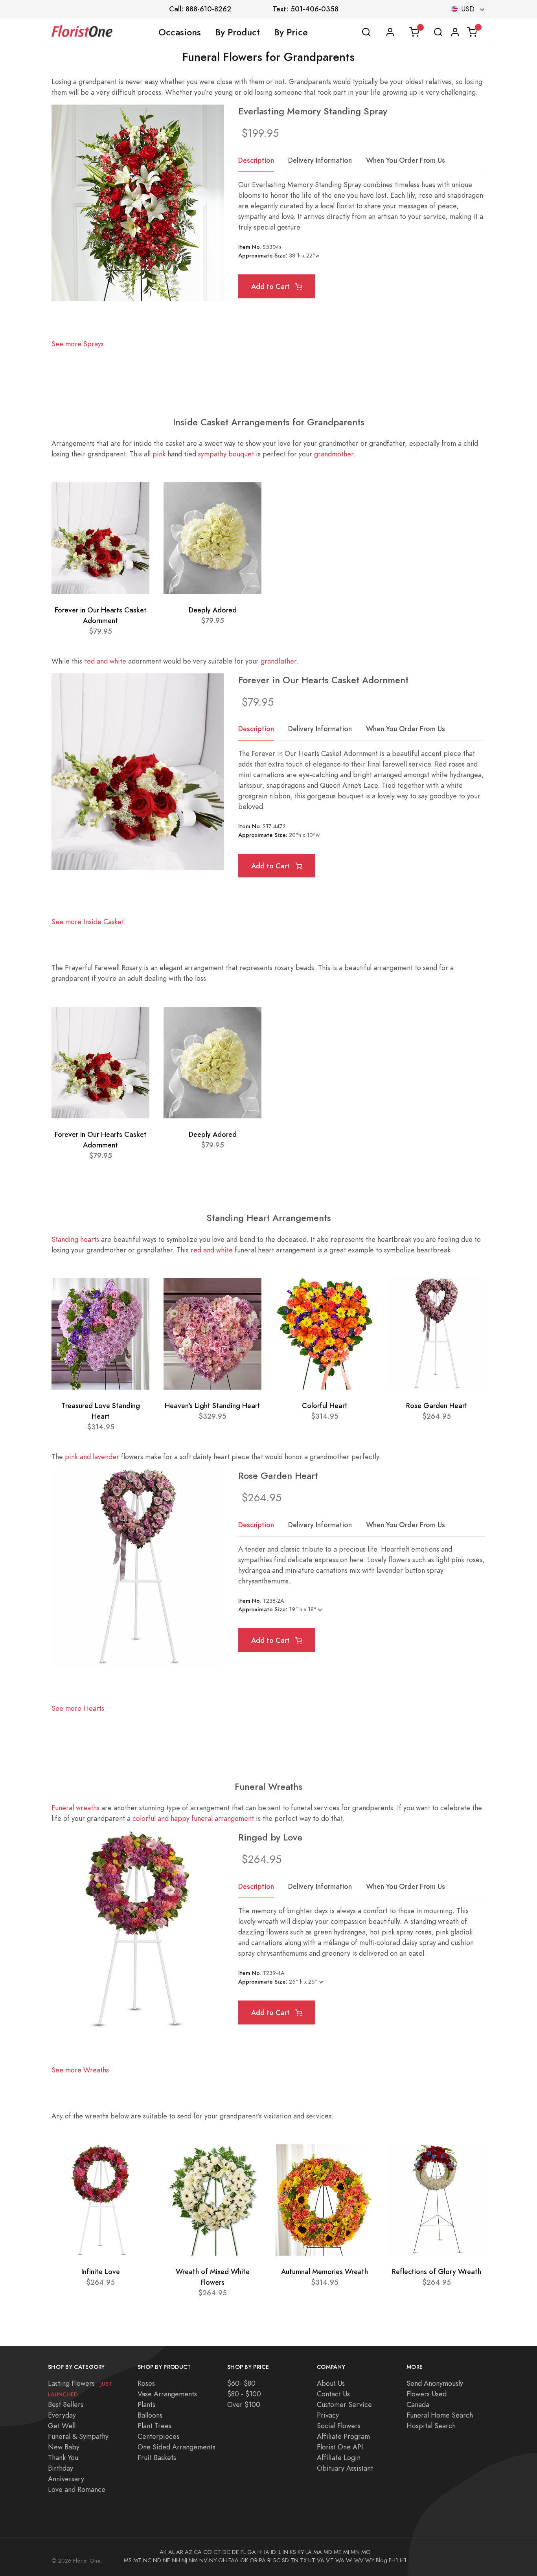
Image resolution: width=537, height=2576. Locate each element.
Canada (418, 2404)
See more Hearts (78, 1708)
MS (128, 2560)
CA (198, 2552)
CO (208, 2552)
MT (137, 2560)
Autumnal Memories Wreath (325, 2272)
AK (163, 2552)
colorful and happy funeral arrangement (193, 1818)
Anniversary (66, 2479)
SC (277, 2560)
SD (285, 2560)
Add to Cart (271, 286)
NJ (184, 2560)
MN (355, 2552)
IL (279, 2552)
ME (338, 2552)
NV (203, 2560)
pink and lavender (92, 1457)
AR (180, 2552)
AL (171, 2552)
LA (309, 2552)
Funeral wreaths (75, 1808)
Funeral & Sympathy (78, 2436)
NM (193, 2560)
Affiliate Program (343, 2436)
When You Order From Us (406, 160)
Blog (382, 2560)
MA (318, 2552)
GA (252, 2552)
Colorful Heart (325, 1406)
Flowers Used (427, 2394)
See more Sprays (78, 344)
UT (312, 2560)
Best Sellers (66, 2404)
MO (366, 2552)
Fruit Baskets (157, 2457)
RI (269, 2560)
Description (256, 160)
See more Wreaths (80, 2070)
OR (254, 2560)
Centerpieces (158, 2436)
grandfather (279, 661)
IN (285, 2552)
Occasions (180, 32)
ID (273, 2552)
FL (243, 2552)
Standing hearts (75, 1239)
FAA (234, 2560)
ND (157, 2560)
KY (301, 2552)
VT (330, 2560)
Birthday (61, 2468)
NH (176, 2560)
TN (294, 2560)
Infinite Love (101, 2272)
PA (262, 2560)
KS (293, 2552)
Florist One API (340, 2447)
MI (346, 2552)
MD (328, 2552)
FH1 (394, 2560)
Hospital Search (431, 2426)
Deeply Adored (213, 610)
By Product (237, 32)
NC (147, 2560)
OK (244, 2560)
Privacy (328, 2415)
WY (370, 2560)
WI (349, 2560)
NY (213, 2560)
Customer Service (344, 2404)
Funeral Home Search (440, 2415)
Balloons (150, 2415)
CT (217, 2552)
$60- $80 (241, 2383)
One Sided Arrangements (177, 2447)
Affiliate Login (339, 2457)
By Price (291, 32)
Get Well (62, 2426)
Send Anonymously (435, 2383)
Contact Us (333, 2394)
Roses (146, 2383)
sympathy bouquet (226, 454)
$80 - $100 (244, 2394)
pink (159, 454)
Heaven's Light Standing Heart (212, 1406)
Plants (146, 2404)
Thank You (63, 2457)
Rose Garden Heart (437, 1406)
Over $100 (244, 2404)
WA (340, 2560)
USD (468, 9)
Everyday (62, 2415)
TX (303, 2560)
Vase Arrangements (167, 2394)
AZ (189, 2552)
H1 (403, 2560)
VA (321, 2560)
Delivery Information (320, 160)
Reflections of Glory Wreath (437, 2272)
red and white (105, 661)
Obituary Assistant (345, 2468)
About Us (331, 2383)
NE (166, 2560)
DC (226, 2552)
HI (260, 2552)
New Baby (64, 2447)
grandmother (334, 454)
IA (267, 2552)
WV (359, 2560)
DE (235, 2552)
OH (223, 2560)
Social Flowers (339, 2426)
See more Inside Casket (88, 922)
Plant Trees (154, 2426)
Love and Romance (77, 2489)
